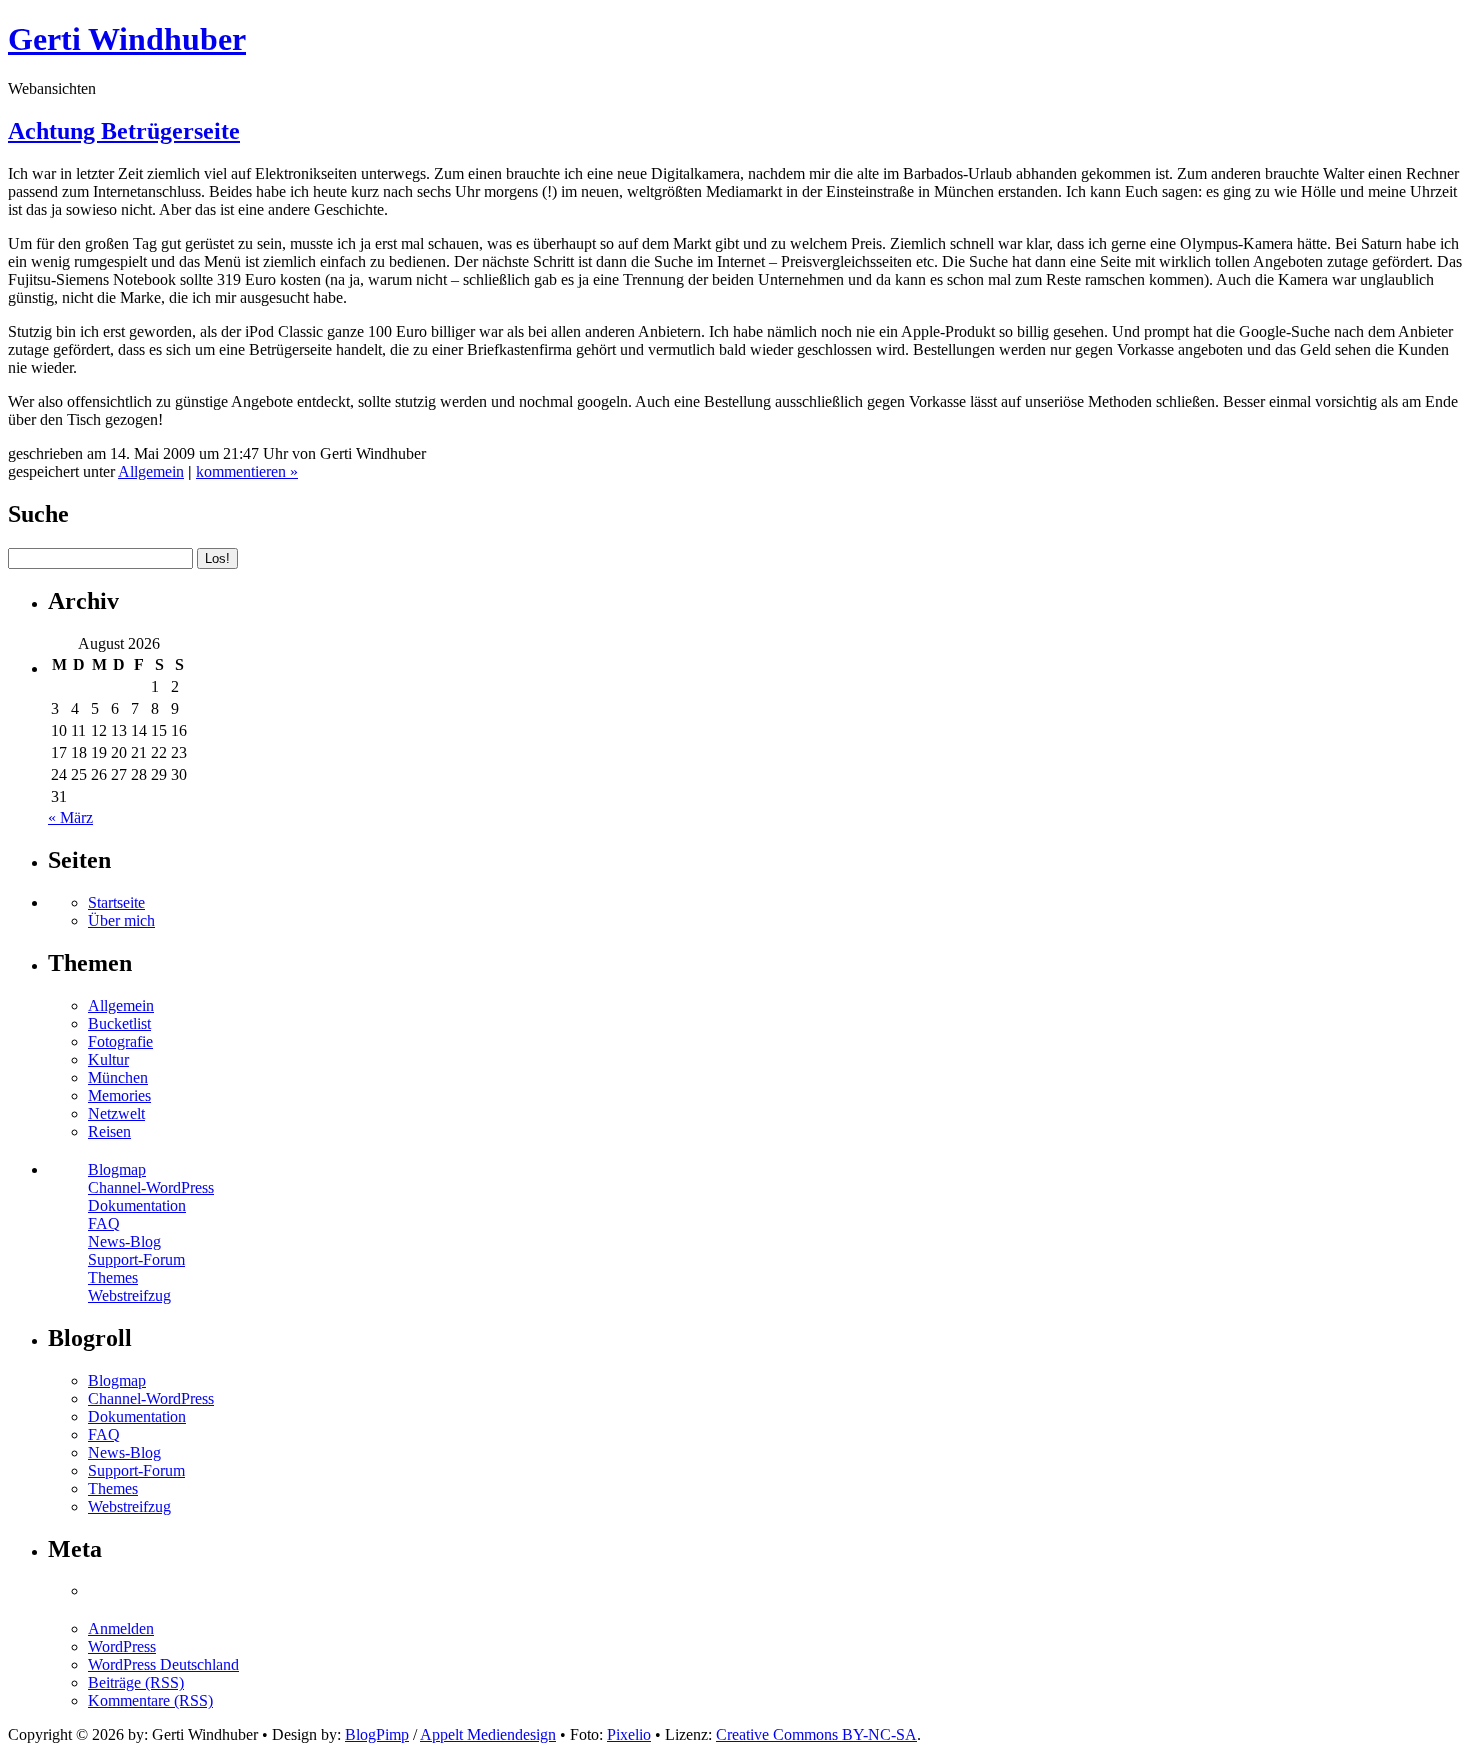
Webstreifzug (129, 1295)
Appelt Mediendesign (488, 1734)
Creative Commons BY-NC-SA (816, 1734)
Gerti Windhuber (127, 39)
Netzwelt (116, 1113)
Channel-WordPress (151, 1187)
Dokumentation (137, 1205)
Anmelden (121, 1628)
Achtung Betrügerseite (124, 131)
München (118, 1077)
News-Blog (124, 1241)
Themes (113, 1277)
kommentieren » (247, 471)
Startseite (116, 902)
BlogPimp (377, 1734)
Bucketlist (119, 1023)
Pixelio (629, 1734)
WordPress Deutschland (163, 1664)
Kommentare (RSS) (150, 1700)
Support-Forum (136, 1259)
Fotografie (120, 1041)
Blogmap (117, 1169)
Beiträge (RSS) (136, 1682)
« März (70, 817)
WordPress (122, 1646)
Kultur (108, 1059)
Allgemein (151, 471)
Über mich (121, 920)
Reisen (109, 1131)
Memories (119, 1095)
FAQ (104, 1223)
